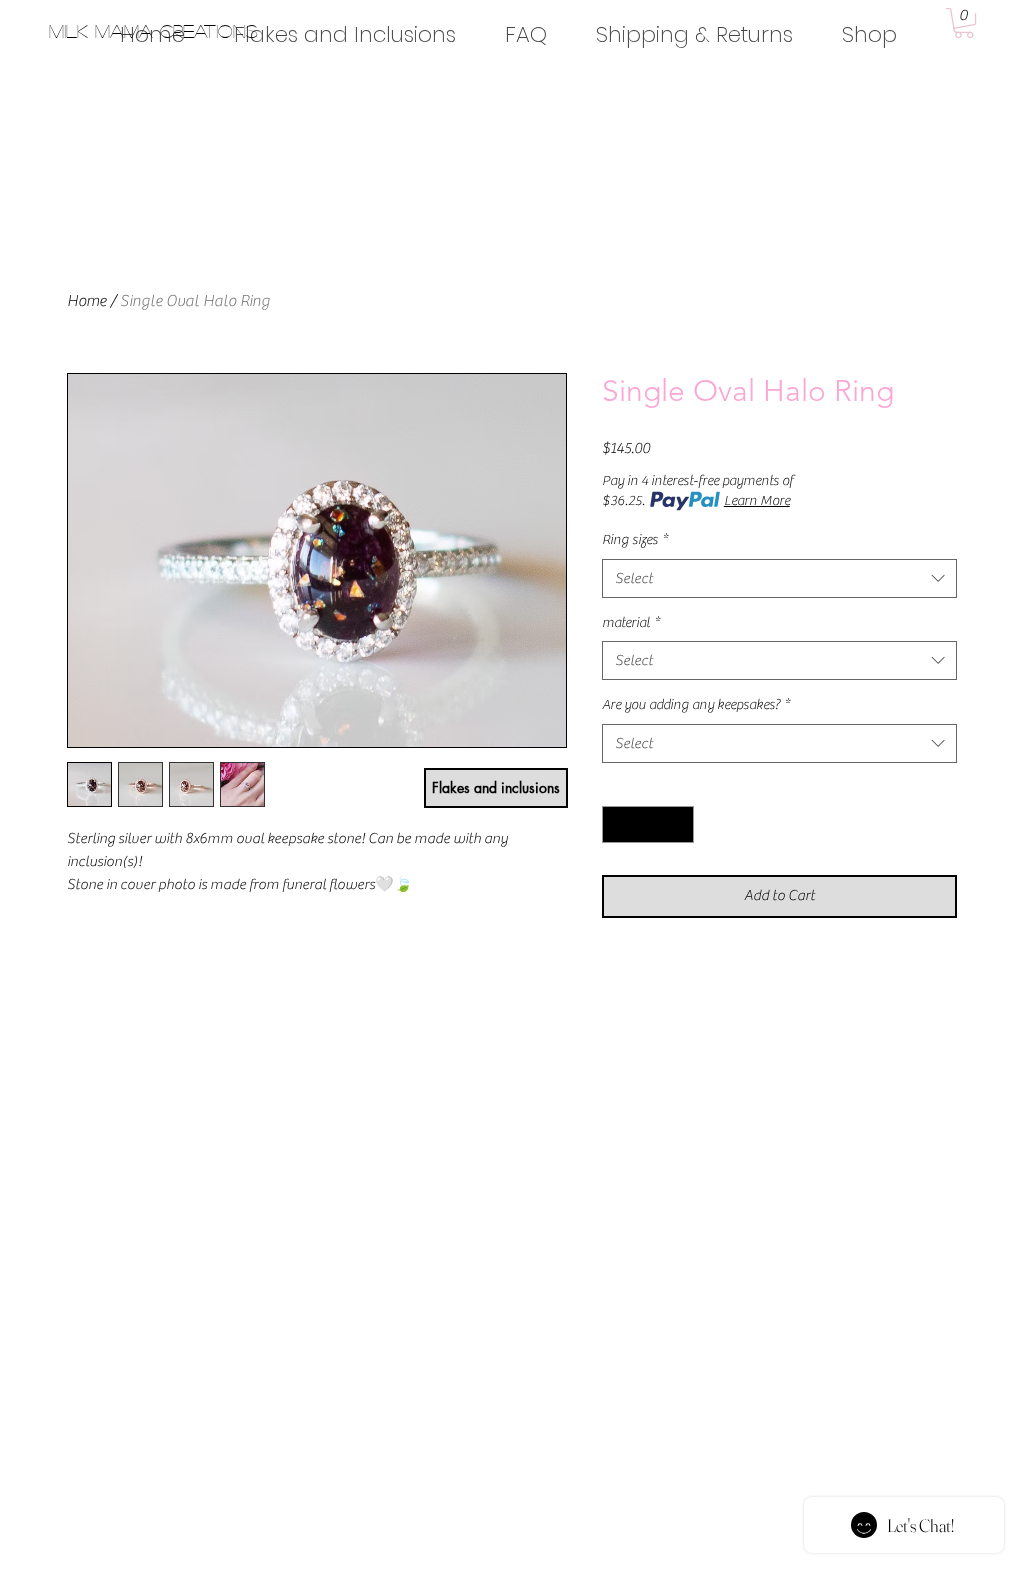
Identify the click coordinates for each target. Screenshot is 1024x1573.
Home (86, 301)
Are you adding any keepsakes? (696, 705)
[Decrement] (617, 824)
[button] (964, 23)
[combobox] (779, 578)
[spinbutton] (648, 824)
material (631, 623)
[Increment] (678, 824)
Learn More (757, 501)
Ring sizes (635, 540)
